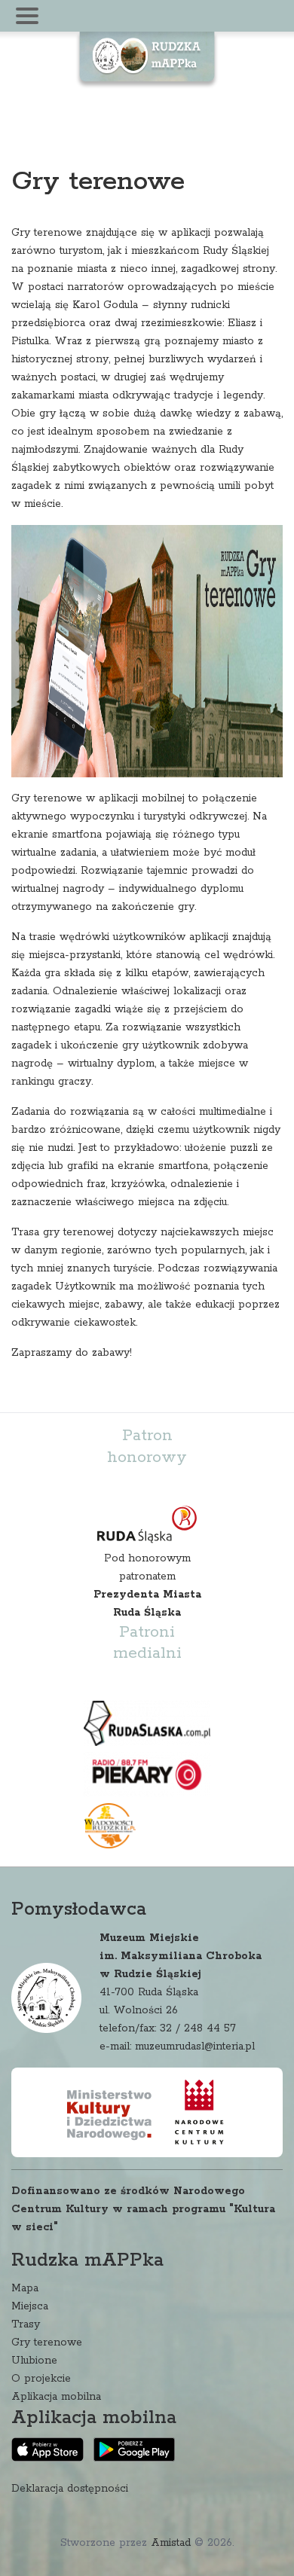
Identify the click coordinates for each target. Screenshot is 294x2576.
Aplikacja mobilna (56, 2397)
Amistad (171, 2543)
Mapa (25, 2288)
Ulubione (34, 2361)
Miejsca (30, 2306)
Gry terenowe (47, 2343)
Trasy (26, 2324)
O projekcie (41, 2379)
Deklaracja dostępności (70, 2489)
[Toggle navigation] (27, 16)
